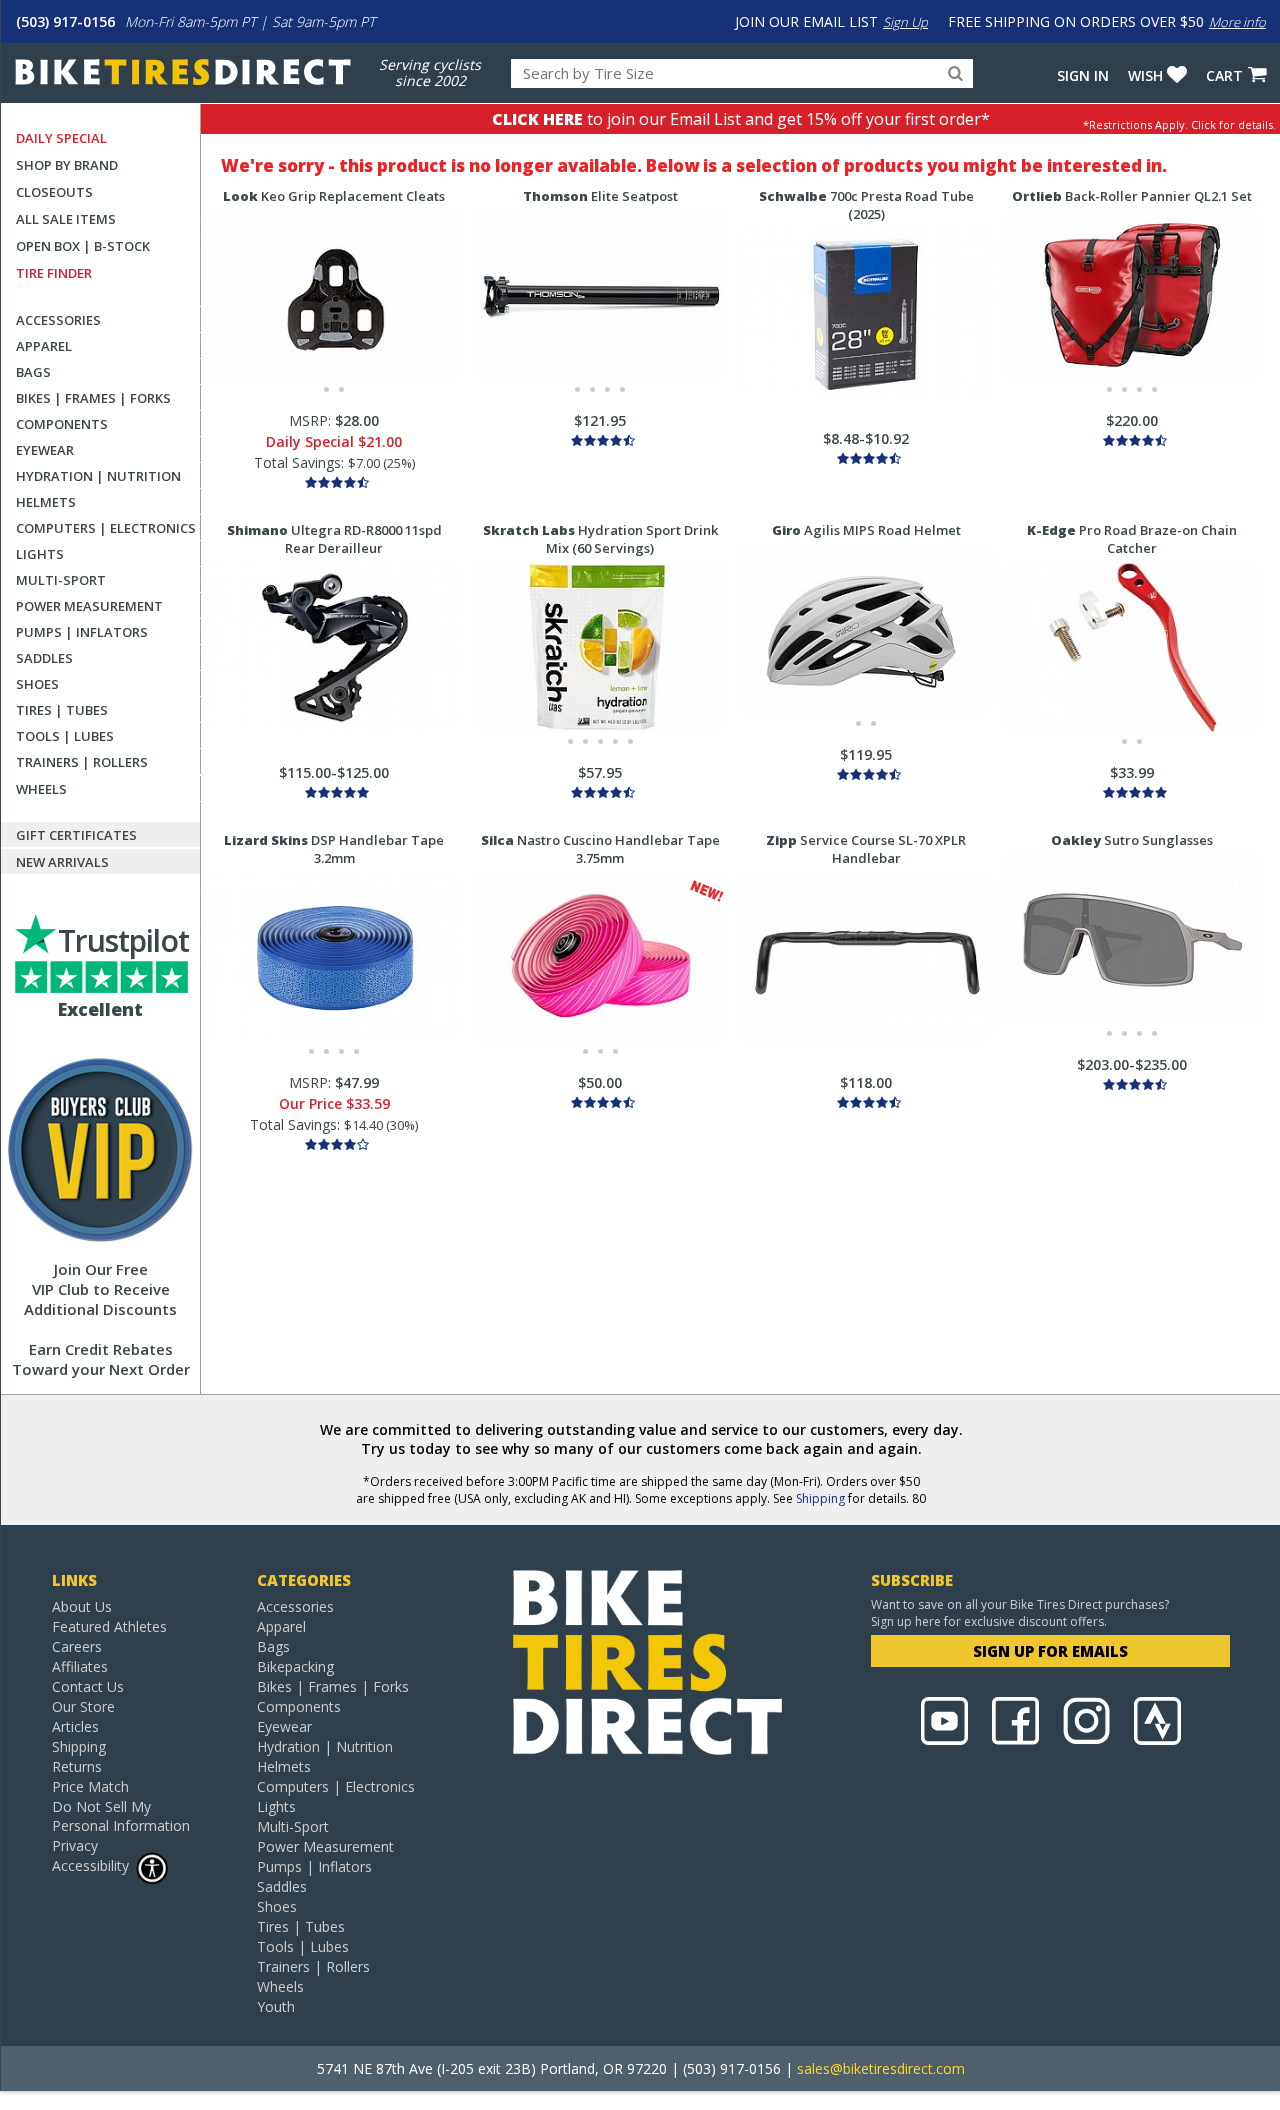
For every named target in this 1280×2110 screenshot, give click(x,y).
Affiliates (80, 1666)
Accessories (58, 320)
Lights (40, 554)
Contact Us (88, 1686)
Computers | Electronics (106, 528)
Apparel (44, 346)
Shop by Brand (67, 165)
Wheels (41, 789)
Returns (77, 1766)
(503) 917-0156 (65, 21)
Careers (77, 1646)
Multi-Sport (61, 580)
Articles (75, 1726)
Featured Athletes (109, 1626)
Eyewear (45, 450)
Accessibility (90, 1865)
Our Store (83, 1706)
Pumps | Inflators (82, 632)
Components (62, 424)
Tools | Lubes (65, 736)
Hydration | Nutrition (98, 476)
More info (1237, 22)
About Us (82, 1606)
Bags (33, 372)
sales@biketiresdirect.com (881, 2068)
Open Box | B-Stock (83, 246)
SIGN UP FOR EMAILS (1050, 1651)
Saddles (44, 658)
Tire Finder (54, 273)
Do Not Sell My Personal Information (121, 1816)
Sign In (1083, 75)
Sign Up (905, 22)
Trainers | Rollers (82, 762)
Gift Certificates (76, 835)
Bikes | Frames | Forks (93, 398)
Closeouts (54, 192)
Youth (276, 2006)
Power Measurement (89, 606)
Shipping (820, 1498)
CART (1224, 75)
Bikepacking (295, 1666)
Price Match (90, 1786)
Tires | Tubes (62, 710)
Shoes (37, 684)
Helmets (46, 502)
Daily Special (61, 138)
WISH (1145, 75)
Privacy (75, 1845)
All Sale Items (66, 219)
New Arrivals (62, 862)
